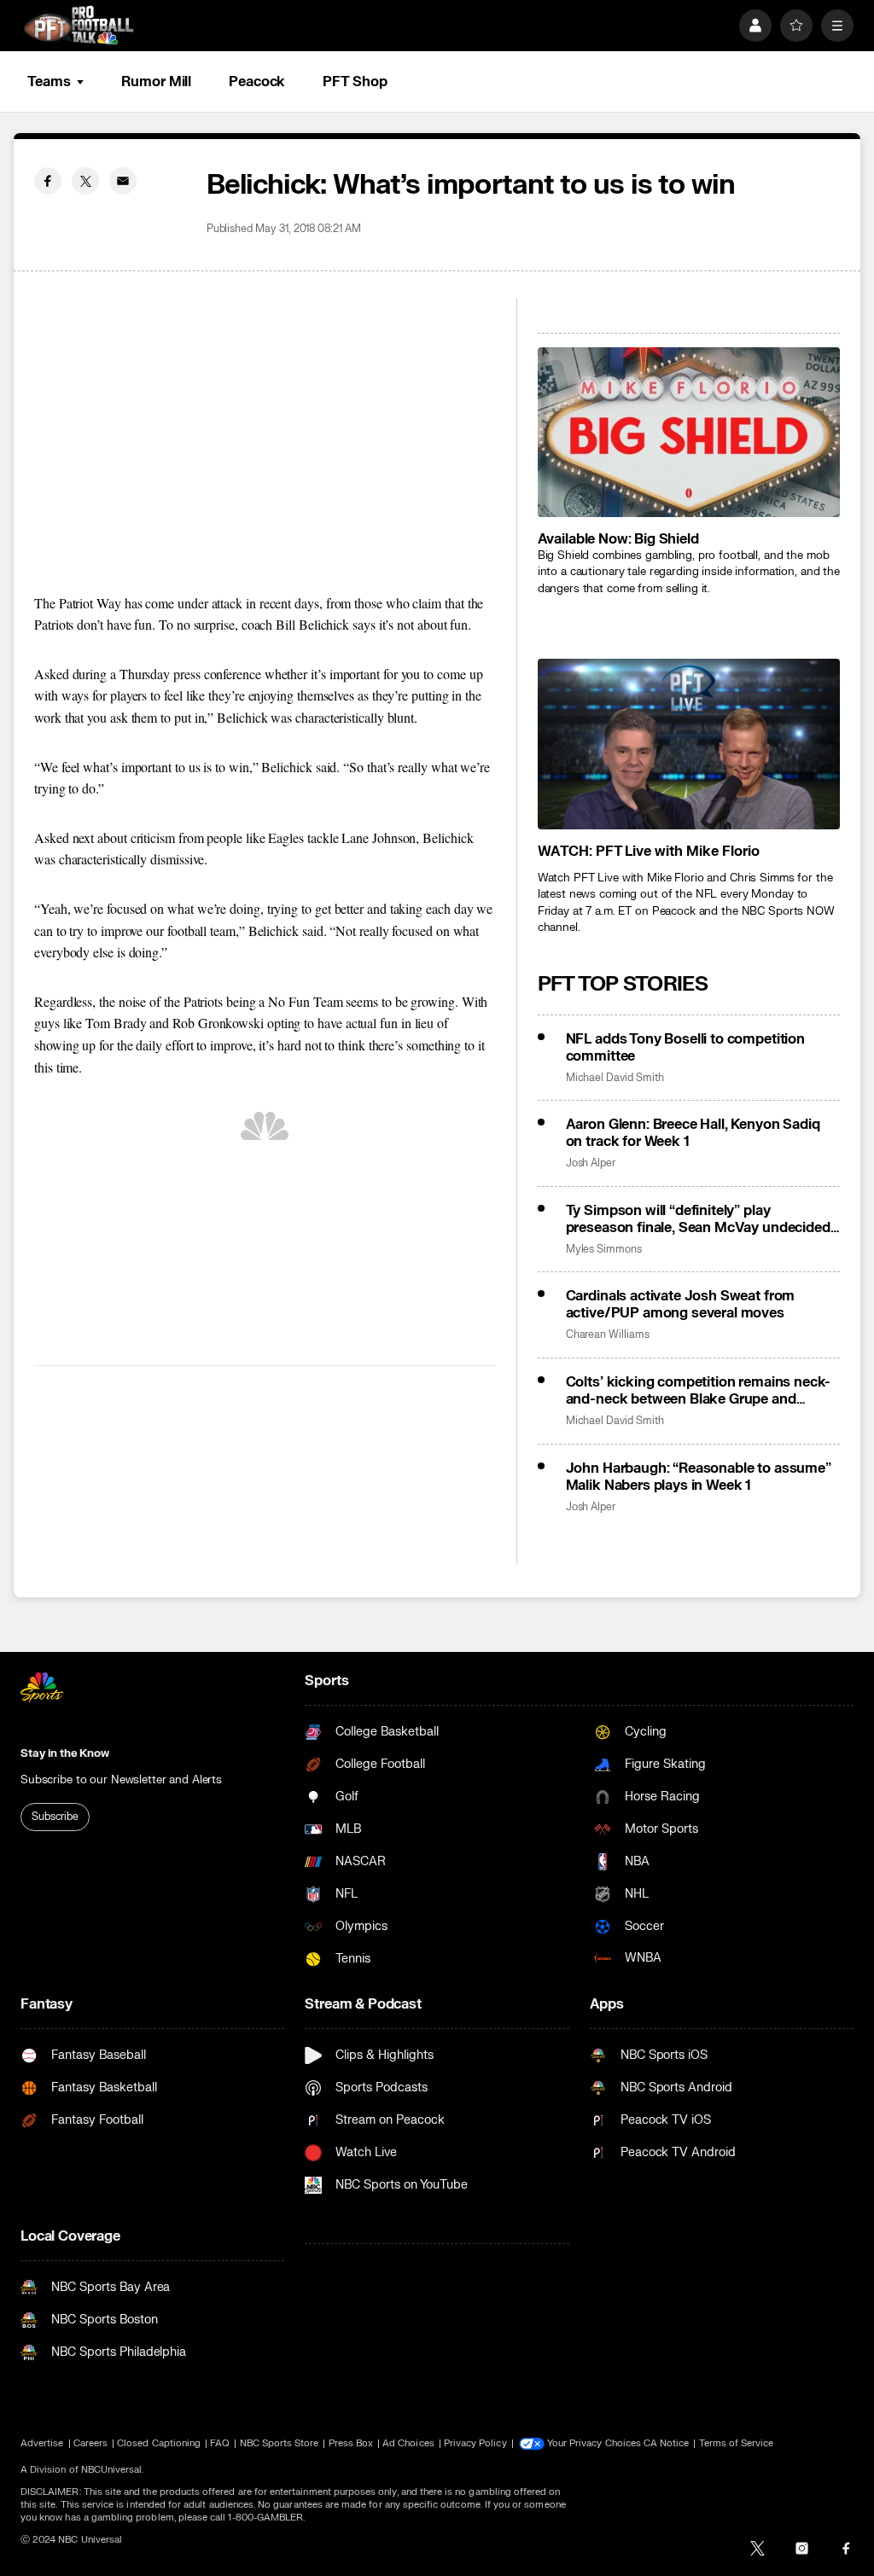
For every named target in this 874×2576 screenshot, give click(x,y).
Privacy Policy (475, 2443)
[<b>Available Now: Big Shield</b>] (689, 432)
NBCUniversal (112, 2470)
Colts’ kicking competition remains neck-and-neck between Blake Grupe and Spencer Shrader (699, 1391)
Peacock (257, 82)
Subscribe (55, 1817)
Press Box (351, 2443)
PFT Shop (355, 82)
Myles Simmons (604, 1250)
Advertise (42, 2443)
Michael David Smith (615, 1078)
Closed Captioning (159, 2443)
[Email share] (123, 181)
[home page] (79, 25)
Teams (49, 82)
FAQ (220, 2443)
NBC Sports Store (280, 2443)
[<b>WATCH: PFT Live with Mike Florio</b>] (689, 744)
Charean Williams (608, 1335)
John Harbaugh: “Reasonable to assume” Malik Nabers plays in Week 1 (699, 1477)
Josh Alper (591, 1163)
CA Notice (667, 2443)
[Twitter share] (85, 181)
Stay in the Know (65, 1753)
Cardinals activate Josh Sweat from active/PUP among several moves (681, 1305)
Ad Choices (408, 2443)
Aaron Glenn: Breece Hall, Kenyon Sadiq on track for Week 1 (693, 1133)
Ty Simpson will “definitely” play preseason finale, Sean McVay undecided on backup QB (698, 1219)
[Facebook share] (48, 181)
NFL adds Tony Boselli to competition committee (685, 1048)
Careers (90, 2443)
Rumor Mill (156, 82)
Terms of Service (737, 2443)
